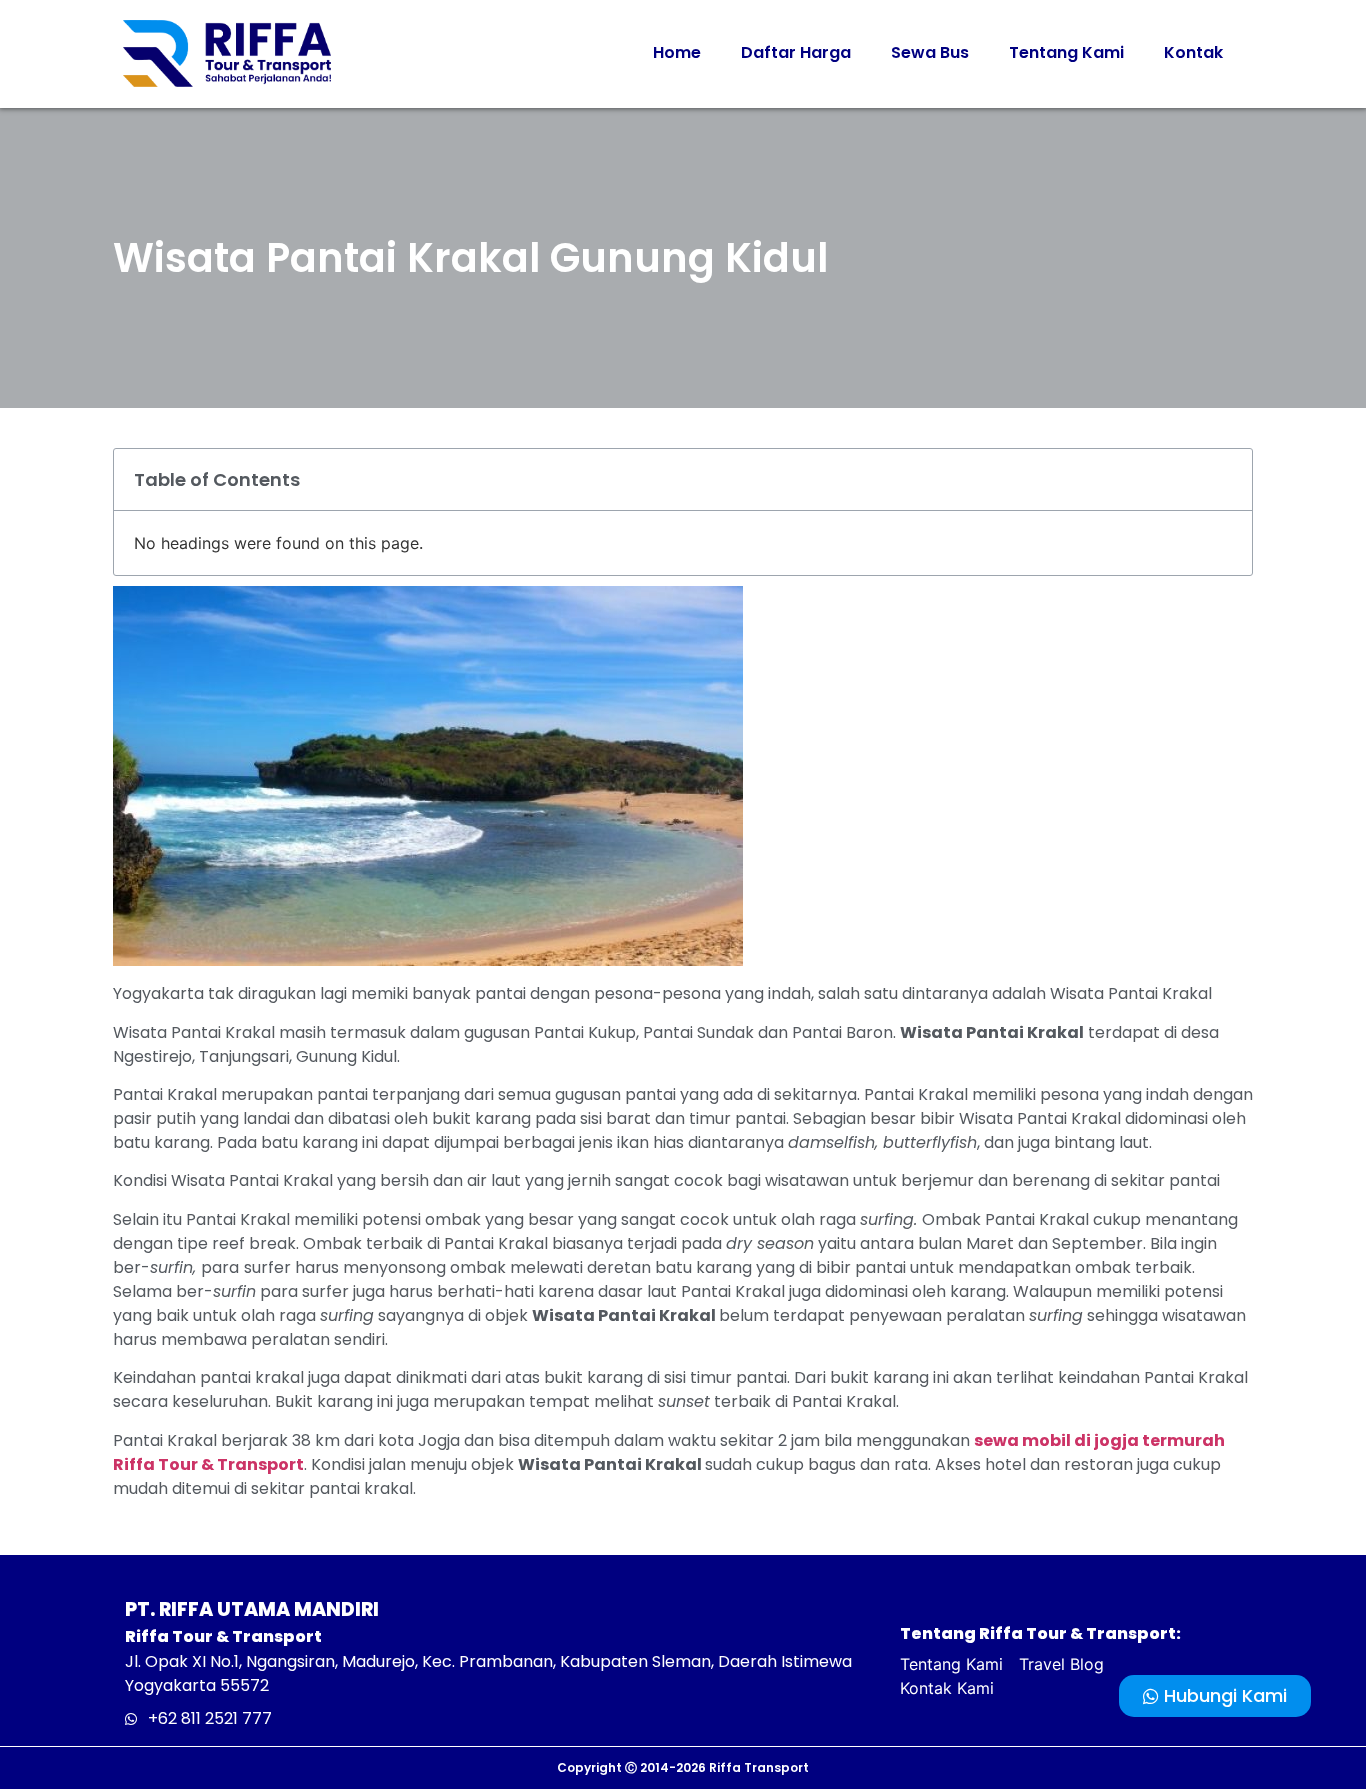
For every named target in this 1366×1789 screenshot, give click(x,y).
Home (677, 52)
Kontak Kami (947, 1688)
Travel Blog (1061, 1664)
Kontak (1193, 52)
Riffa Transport (759, 1767)
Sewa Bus (930, 52)
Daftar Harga (796, 52)
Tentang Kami (1066, 52)
